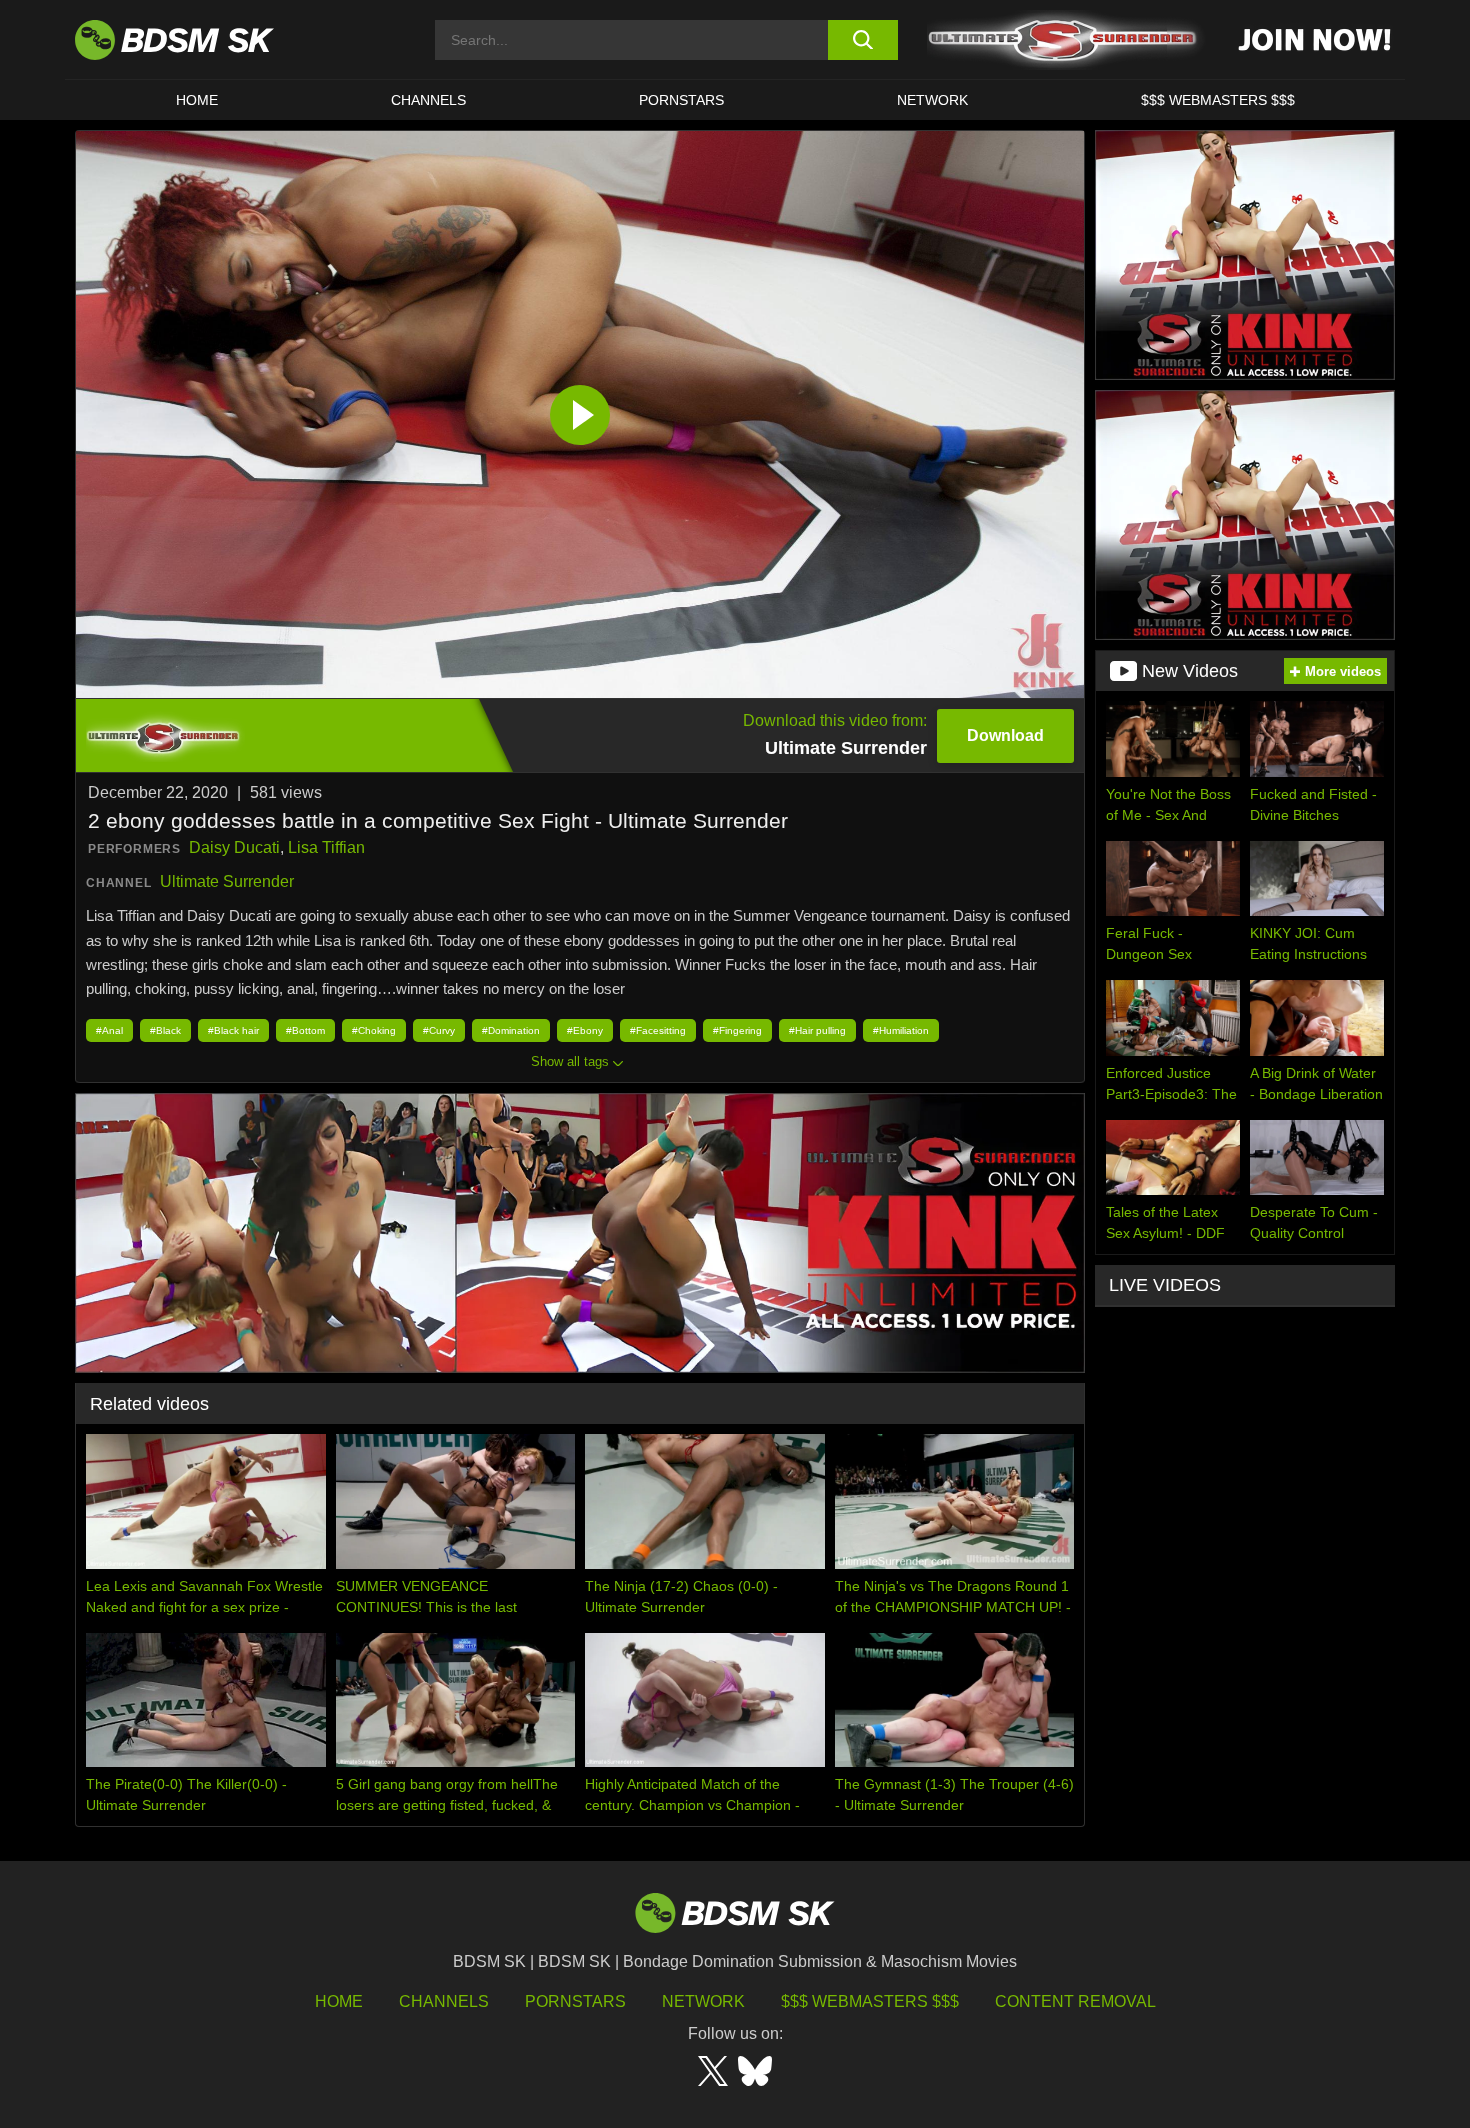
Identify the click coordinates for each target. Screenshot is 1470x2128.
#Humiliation (901, 1030)
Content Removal (1075, 2001)
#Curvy (439, 1030)
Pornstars (575, 2001)
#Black (165, 1030)
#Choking (374, 1030)
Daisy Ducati (234, 847)
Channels (444, 2001)
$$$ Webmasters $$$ (870, 2001)
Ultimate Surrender (227, 881)
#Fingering (737, 1030)
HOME (197, 100)
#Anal (109, 1030)
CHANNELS (428, 100)
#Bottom (305, 1030)
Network (932, 100)
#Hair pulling (817, 1030)
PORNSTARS (681, 100)
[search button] (862, 40)
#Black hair (233, 1030)
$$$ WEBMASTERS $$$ (1218, 100)
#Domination (511, 1030)
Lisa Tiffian (326, 847)
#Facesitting (658, 1030)
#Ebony (585, 1030)
